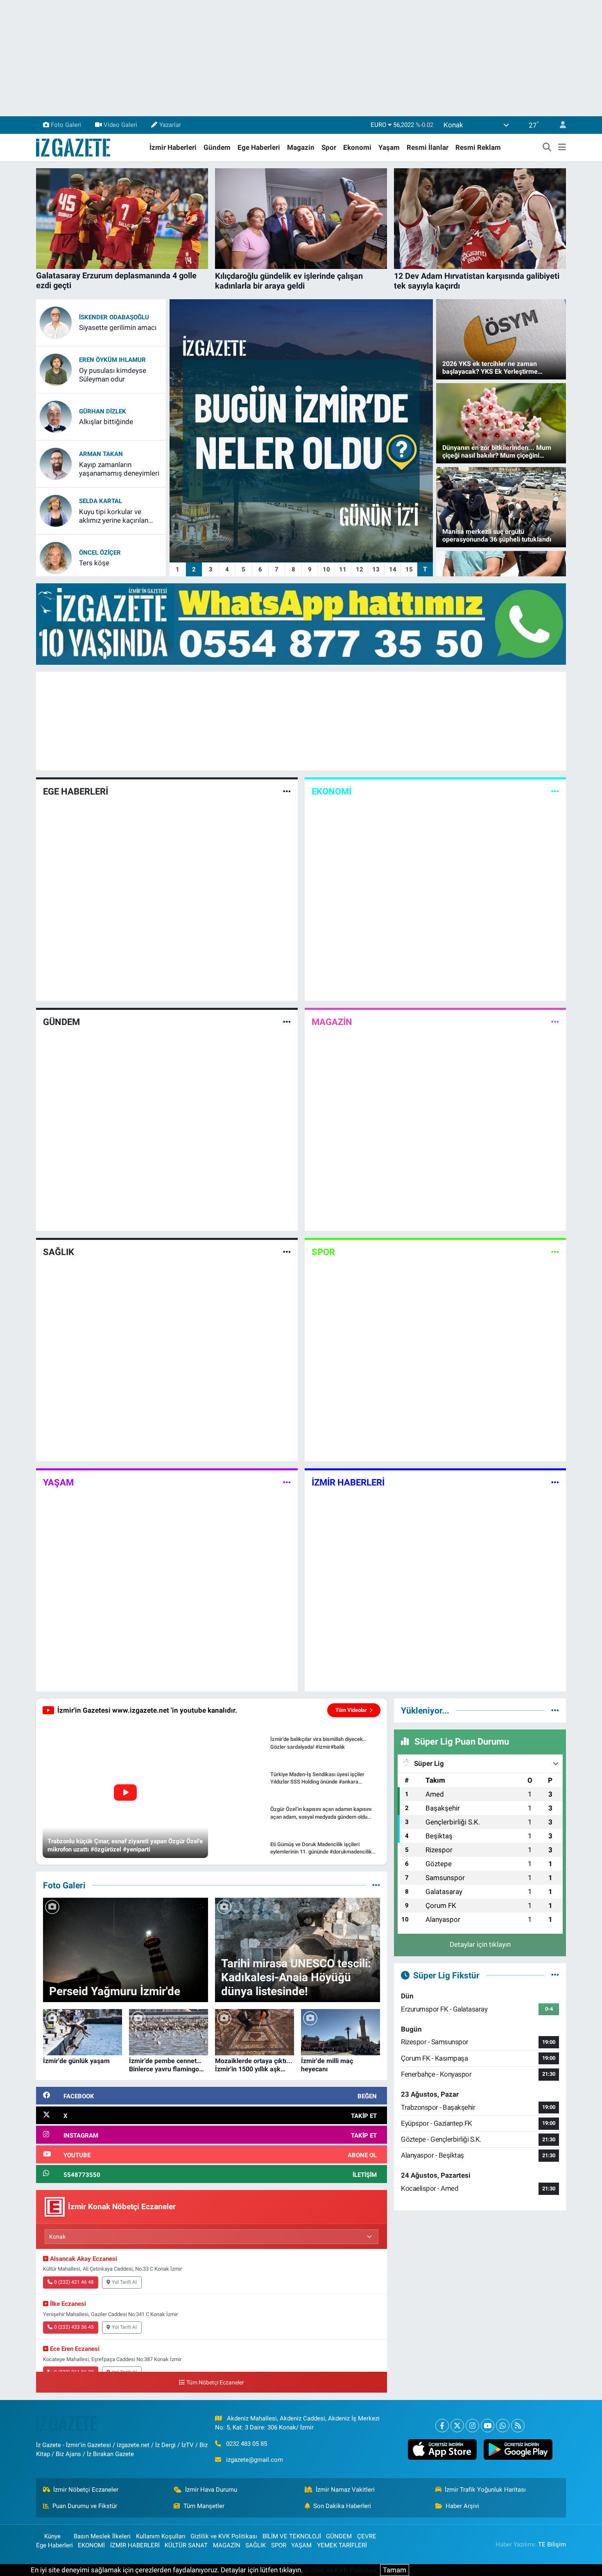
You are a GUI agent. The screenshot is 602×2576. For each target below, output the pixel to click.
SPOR (323, 1252)
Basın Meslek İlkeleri (102, 2536)
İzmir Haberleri (173, 147)
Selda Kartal (101, 501)
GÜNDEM (61, 1022)
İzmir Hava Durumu (211, 2490)
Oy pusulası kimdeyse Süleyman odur (113, 375)
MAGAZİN (332, 1022)
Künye (52, 2536)
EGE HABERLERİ (76, 791)
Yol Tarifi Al (124, 2282)
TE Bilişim (552, 2544)
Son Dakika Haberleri (342, 2506)
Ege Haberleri (259, 147)
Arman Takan (101, 454)
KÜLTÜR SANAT (186, 2545)
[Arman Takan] (56, 463)
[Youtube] (488, 2426)
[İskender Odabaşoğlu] (56, 322)
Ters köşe (94, 563)
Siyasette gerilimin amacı (118, 327)
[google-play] (518, 2450)
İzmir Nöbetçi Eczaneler (86, 2490)
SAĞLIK (59, 1252)
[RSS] (518, 2426)
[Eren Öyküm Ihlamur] (56, 369)
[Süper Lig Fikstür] (555, 1975)
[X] (457, 2426)
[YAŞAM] (287, 1482)
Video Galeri (120, 125)
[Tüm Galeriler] (376, 1885)
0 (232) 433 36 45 (74, 2327)
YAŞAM (58, 1482)
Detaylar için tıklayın (480, 1944)
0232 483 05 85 (247, 2444)
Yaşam (389, 147)
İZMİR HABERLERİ (348, 1482)
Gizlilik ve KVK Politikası (224, 2536)
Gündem (217, 147)
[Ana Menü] (562, 148)
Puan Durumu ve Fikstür (85, 2506)
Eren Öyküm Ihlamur (112, 360)
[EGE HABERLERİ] (287, 792)
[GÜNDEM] (287, 1022)
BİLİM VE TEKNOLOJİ (292, 2536)
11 (343, 569)
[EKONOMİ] (555, 792)
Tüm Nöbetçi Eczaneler (215, 2383)
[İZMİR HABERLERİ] (555, 1482)
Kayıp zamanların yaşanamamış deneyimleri (119, 469)
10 (326, 569)
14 (393, 569)
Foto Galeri (66, 125)
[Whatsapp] (503, 2426)
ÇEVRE (367, 2536)
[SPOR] (555, 1252)
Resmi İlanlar (428, 147)
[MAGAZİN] (555, 1022)
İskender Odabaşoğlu (114, 317)
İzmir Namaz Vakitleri (345, 2490)
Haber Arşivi (462, 2506)
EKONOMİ (332, 791)
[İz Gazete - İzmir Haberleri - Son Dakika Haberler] (74, 147)
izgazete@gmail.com (255, 2460)
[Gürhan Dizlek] (56, 416)
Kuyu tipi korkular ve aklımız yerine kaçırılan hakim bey (114, 516)
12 (360, 569)
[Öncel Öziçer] (56, 557)
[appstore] (442, 2450)
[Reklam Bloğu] (301, 623)
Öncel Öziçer (100, 553)
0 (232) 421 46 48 (74, 2282)
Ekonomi (357, 147)
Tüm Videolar (351, 1710)
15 (409, 569)
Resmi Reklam (478, 147)
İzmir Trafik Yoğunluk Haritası (485, 2490)
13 (376, 569)
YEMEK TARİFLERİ (342, 2545)
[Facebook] (442, 2426)
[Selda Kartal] (56, 510)
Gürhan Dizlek (103, 411)
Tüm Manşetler (204, 2506)
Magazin (301, 147)
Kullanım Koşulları (161, 2536)
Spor (329, 147)
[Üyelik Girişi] (559, 125)
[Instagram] (472, 2426)
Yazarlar (170, 125)
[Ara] (547, 148)
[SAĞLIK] (287, 1252)
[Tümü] (555, 1710)
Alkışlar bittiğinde (106, 422)
